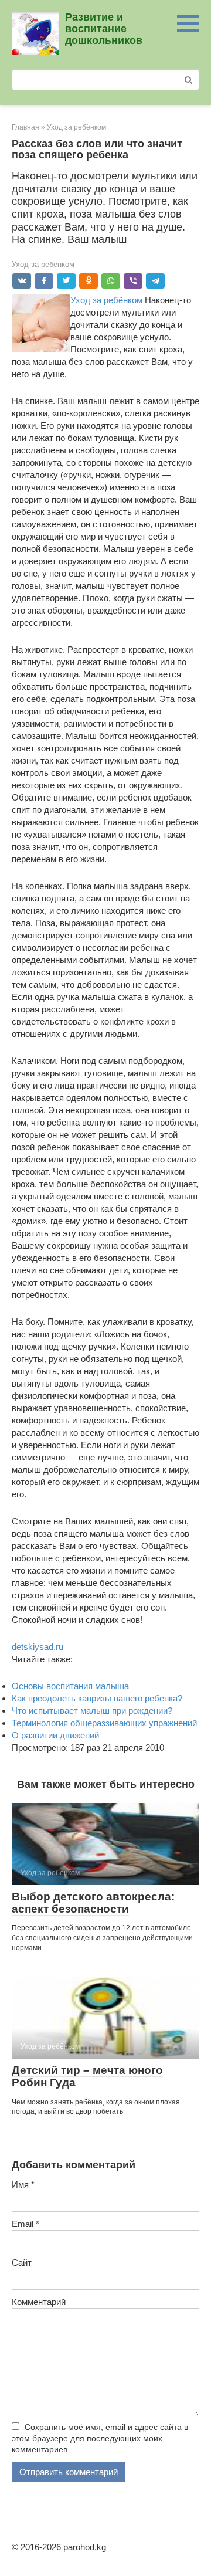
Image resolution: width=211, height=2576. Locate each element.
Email (25, 2224)
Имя (23, 2184)
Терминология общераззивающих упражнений (104, 1723)
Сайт (22, 2263)
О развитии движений (55, 1735)
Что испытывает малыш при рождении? (92, 1711)
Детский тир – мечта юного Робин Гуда (87, 2076)
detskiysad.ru (38, 1647)
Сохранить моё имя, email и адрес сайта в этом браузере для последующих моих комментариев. (100, 2438)
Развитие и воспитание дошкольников (104, 29)
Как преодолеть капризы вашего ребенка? (97, 1698)
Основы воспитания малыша (70, 1686)
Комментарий (39, 2302)
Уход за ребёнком (43, 264)
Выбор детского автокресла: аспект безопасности (93, 1903)
